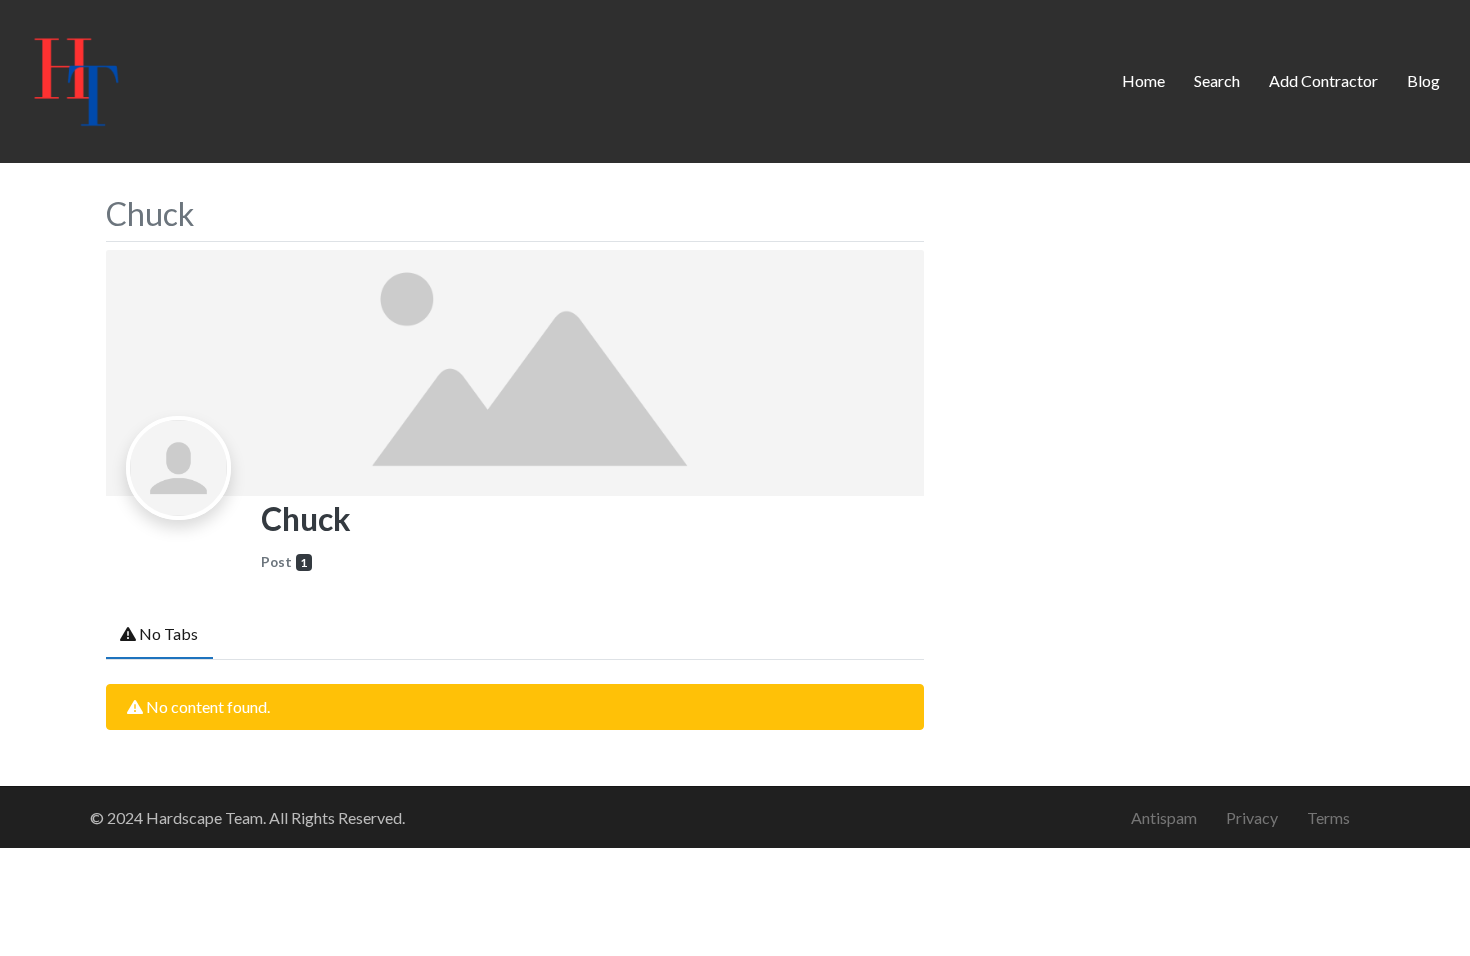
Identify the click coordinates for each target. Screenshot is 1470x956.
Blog (1423, 80)
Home (1143, 80)
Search (1217, 80)
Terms (1328, 817)
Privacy (1252, 817)
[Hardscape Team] (76, 78)
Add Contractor (1323, 80)
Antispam (1164, 817)
